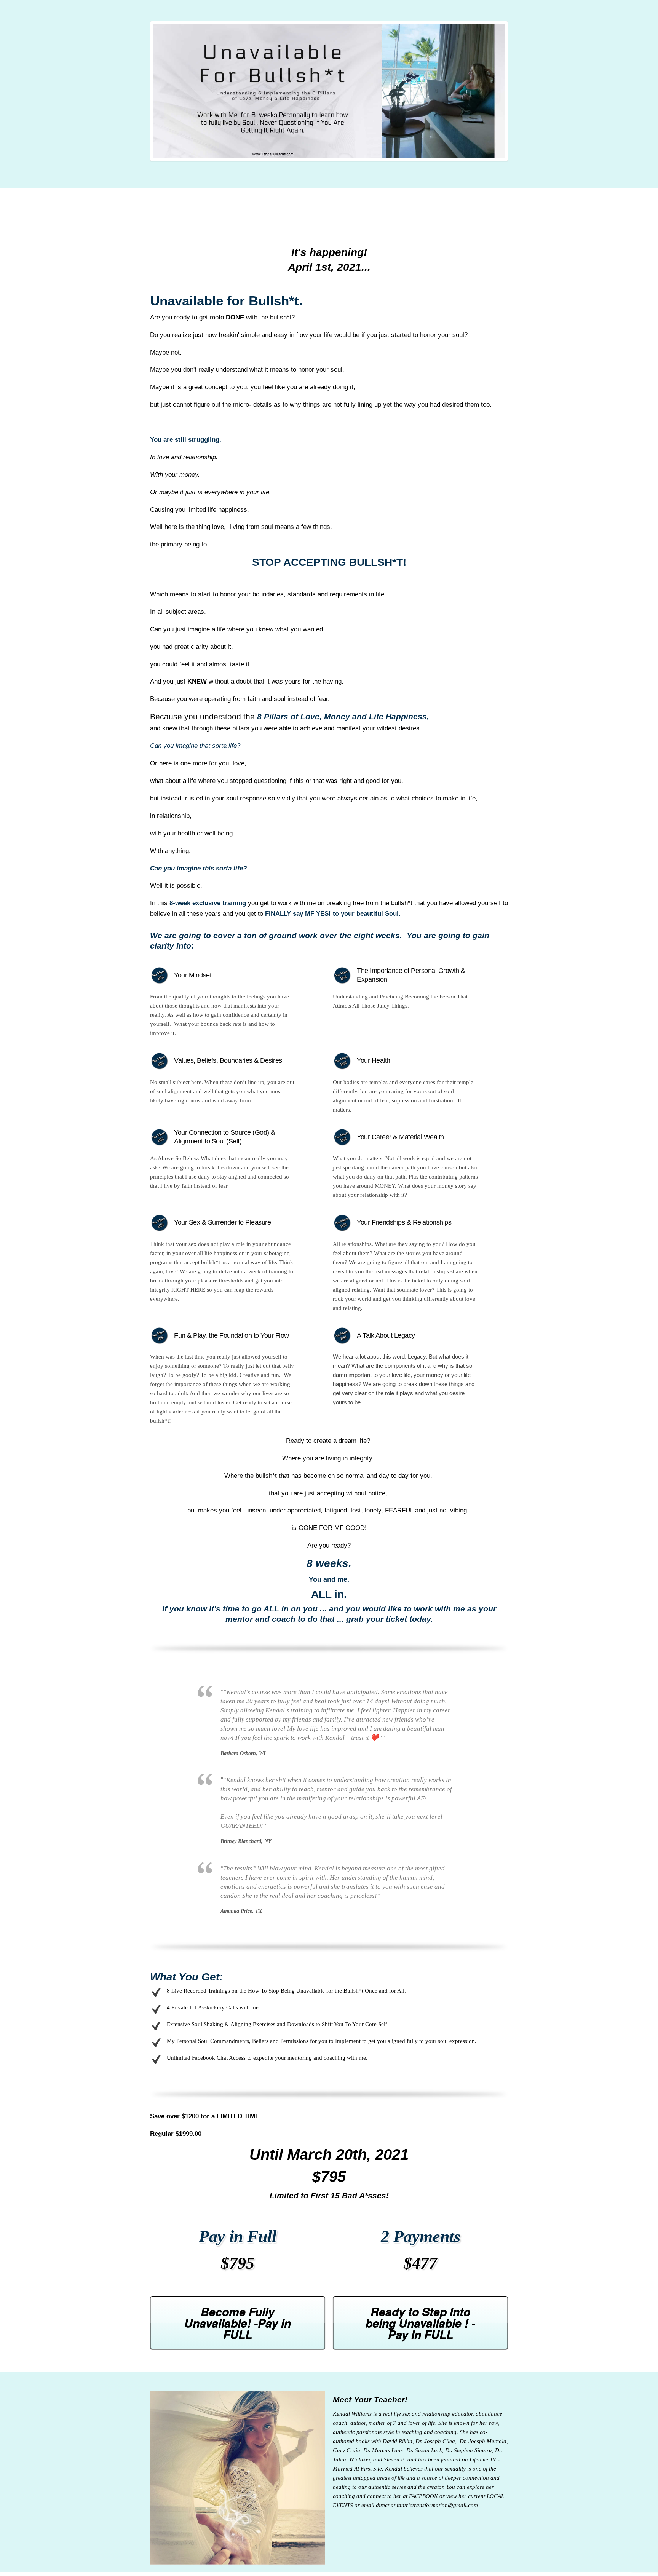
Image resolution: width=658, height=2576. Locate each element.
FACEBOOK (423, 2496)
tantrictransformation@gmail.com (437, 2505)
